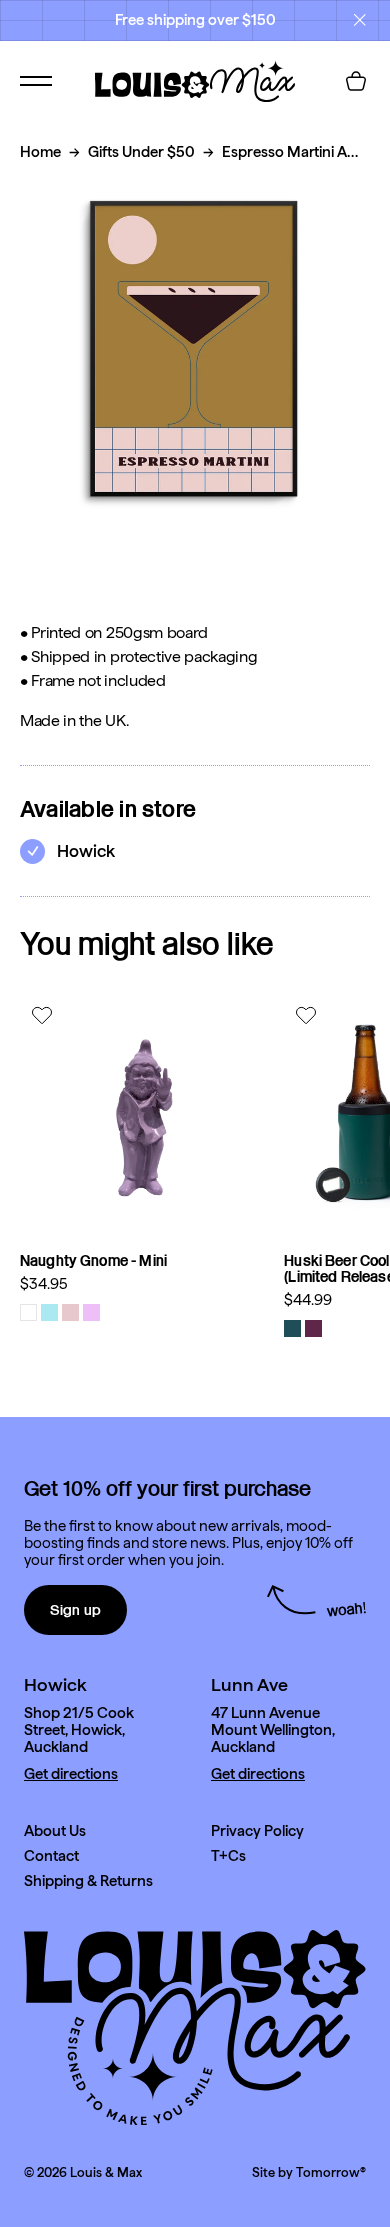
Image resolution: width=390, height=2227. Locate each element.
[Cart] (356, 81)
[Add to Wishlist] (44, 1015)
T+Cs (228, 1856)
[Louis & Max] (195, 81)
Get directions (71, 1774)
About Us (55, 1831)
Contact (51, 1856)
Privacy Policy (257, 1831)
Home (40, 152)
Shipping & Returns (88, 1881)
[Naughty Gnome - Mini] (142, 1115)
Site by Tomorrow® (309, 2172)
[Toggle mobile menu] (36, 81)
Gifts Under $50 (141, 152)
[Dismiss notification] (360, 20)
